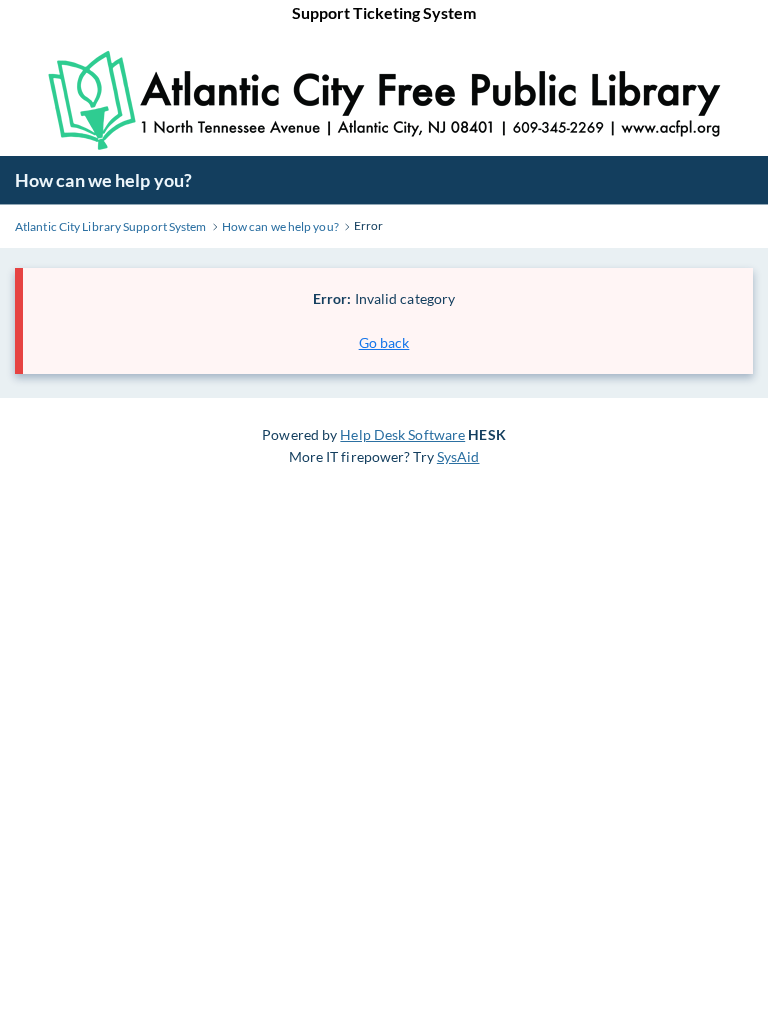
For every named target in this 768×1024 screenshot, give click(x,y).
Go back (384, 342)
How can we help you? (103, 180)
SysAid (458, 456)
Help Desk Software (402, 434)
